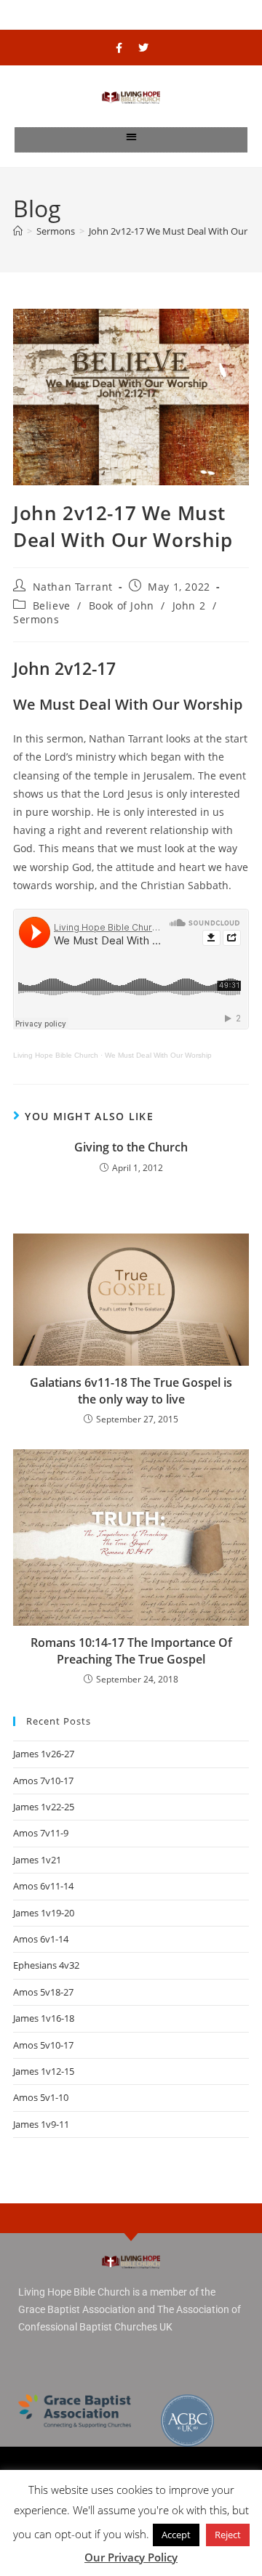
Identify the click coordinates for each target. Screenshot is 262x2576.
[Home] (18, 231)
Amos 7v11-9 (41, 1833)
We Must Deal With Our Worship (158, 1055)
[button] (131, 136)
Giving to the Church (131, 1147)
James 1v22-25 (44, 1807)
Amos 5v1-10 (41, 2097)
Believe (52, 605)
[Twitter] (143, 48)
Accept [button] (176, 2535)
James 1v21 (37, 1860)
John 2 (189, 605)
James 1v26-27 (44, 1754)
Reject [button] (228, 2535)
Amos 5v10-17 (43, 2045)
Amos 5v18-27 (43, 1992)
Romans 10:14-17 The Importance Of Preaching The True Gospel (131, 1650)
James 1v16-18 (44, 2018)
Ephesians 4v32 (46, 1965)
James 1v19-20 (44, 1913)
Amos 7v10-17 (43, 1781)
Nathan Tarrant (73, 587)
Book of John (122, 605)
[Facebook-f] (119, 48)
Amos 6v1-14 (41, 1939)
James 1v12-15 (44, 2071)
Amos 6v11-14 (43, 1886)
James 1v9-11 (41, 2124)
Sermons (36, 619)
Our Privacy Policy (131, 2557)
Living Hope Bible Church (56, 1055)
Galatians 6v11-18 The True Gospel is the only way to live (131, 1390)
